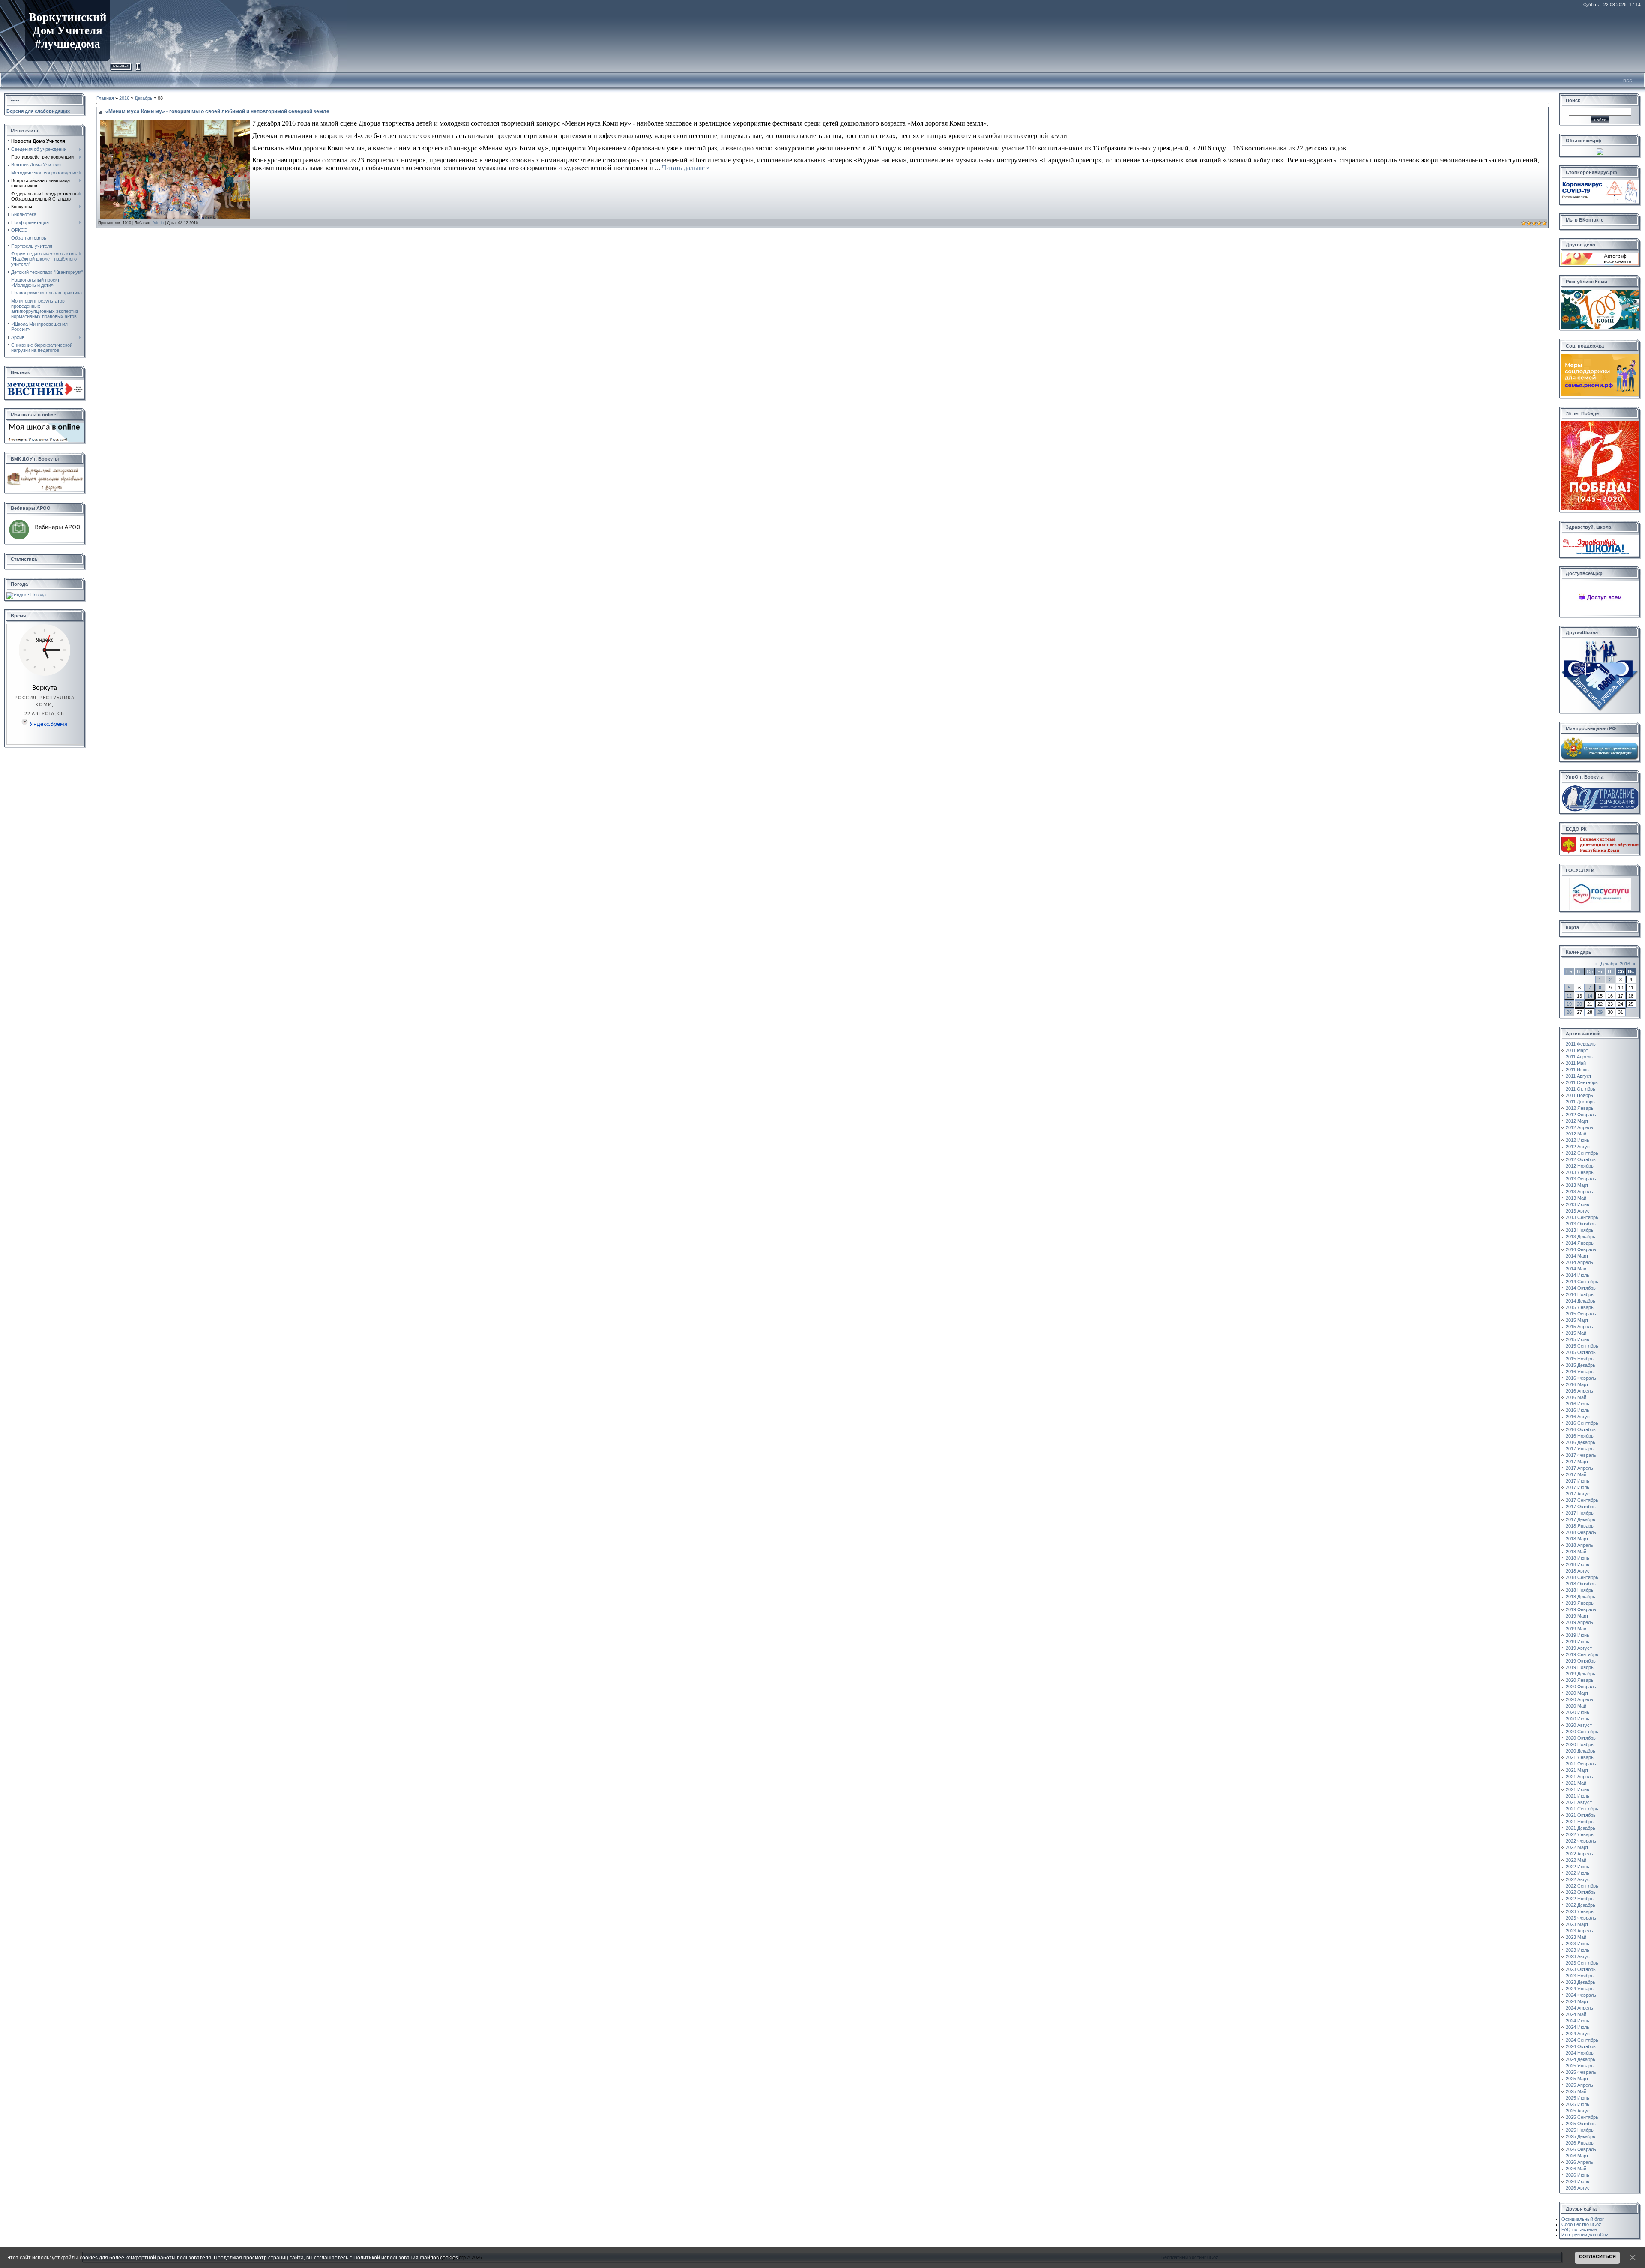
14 (1590, 996)
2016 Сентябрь (1582, 1423)
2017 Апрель (1579, 1468)
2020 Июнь (1578, 1712)
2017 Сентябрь (1582, 1500)
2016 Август (1579, 1417)
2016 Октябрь (1581, 1429)
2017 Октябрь (1581, 1507)
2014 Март (1577, 1256)
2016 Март (1577, 1384)
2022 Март (1577, 1847)
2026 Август (1579, 2188)
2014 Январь (1580, 1243)
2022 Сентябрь (1582, 1886)
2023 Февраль (1581, 1918)
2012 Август (1579, 1147)
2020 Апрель (1579, 1699)
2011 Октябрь (1581, 1089)
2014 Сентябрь (1582, 1282)
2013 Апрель (1579, 1192)
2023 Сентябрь (1582, 1963)
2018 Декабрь (1581, 1597)
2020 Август (1579, 1725)
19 (1569, 1004)
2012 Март (1577, 1121)
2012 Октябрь (1581, 1159)
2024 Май (1576, 2014)
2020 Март (1577, 1693)
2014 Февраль (1581, 1249)
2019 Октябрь (1581, 1661)
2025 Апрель (1579, 2085)
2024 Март (1577, 2001)
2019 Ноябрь (1580, 1667)
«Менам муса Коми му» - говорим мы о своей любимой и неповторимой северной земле (217, 111)
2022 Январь (1580, 1834)
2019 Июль (1578, 1642)
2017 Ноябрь (1580, 1513)
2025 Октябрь (1581, 2124)
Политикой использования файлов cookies (406, 2258)
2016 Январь (1580, 1372)
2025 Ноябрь (1580, 2130)
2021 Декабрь (1581, 1828)
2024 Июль (1578, 2027)
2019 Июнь (1578, 1635)
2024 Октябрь (1581, 2046)
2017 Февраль (1581, 1455)
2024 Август (1579, 2034)
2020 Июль (1578, 1719)
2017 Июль (1578, 1487)
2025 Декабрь (1581, 2136)
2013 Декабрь (1581, 1237)
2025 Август (1579, 2111)
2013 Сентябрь (1582, 1217)
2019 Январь (1580, 1603)
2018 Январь (1580, 1526)
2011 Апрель (1579, 1057)
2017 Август (1579, 1494)
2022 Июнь (1578, 1867)
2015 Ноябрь (1580, 1359)
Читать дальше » (686, 168)
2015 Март (1577, 1320)
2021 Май (1576, 1783)
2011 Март (1577, 1050)
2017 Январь (1580, 1449)
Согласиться (1597, 2256)
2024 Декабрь (1581, 2059)
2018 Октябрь (1581, 1584)
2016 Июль (1578, 1410)
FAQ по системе (1579, 2229)
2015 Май (1576, 1333)
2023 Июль (1578, 1950)
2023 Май (1576, 1937)
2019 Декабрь (1581, 1674)
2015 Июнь (1578, 1339)
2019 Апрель (1579, 1622)
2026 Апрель (1579, 2162)
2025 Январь (1580, 2066)
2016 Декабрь (1581, 1442)
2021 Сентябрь (1582, 1809)
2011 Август (1579, 1076)
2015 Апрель (1579, 1327)
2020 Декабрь (1581, 1751)
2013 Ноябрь (1580, 1230)
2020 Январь (1580, 1680)
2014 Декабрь (1581, 1301)
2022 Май (1576, 1860)
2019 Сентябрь (1582, 1654)
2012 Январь (1580, 1108)
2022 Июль (1578, 1873)
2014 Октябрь (1581, 1288)
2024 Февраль (1581, 1995)
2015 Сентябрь (1582, 1346)
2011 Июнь (1577, 1070)
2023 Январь (1580, 1911)
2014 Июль (1578, 1275)
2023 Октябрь (1581, 1969)
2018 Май (1576, 1552)
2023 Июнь (1578, 1944)
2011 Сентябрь (1582, 1082)
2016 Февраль (1581, 1378)
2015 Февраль (1581, 1314)
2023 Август (1579, 1956)
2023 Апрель (1579, 1931)
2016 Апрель (1579, 1391)
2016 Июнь (1578, 1404)
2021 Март (1577, 1770)
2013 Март (1577, 1185)
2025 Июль (1578, 2104)
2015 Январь (1580, 1307)
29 (1600, 1012)
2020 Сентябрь (1582, 1732)
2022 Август (1579, 1879)
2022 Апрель (1579, 1854)
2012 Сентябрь (1582, 1153)
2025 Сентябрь (1582, 2117)
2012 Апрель (1579, 1127)
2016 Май (1576, 1397)
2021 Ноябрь (1580, 1822)
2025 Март (1577, 2079)
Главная (121, 65)
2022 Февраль (1581, 1841)
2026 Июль (1578, 2181)
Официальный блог (1583, 2219)
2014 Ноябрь (1580, 1294)
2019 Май (1576, 1629)
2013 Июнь (1578, 1204)
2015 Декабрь (1581, 1365)
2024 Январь (1580, 1989)
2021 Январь (1580, 1757)
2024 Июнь (1578, 2021)
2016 (124, 98)
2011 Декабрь (1580, 1102)
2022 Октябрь (1581, 1892)
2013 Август (1579, 1211)
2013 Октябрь (1581, 1224)
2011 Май (1576, 1063)
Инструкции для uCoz (1585, 2235)
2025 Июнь (1578, 2098)
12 (1569, 996)
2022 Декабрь (1581, 1905)
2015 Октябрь (1581, 1352)
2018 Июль (1578, 1564)
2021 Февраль (1581, 1764)
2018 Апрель (1579, 1545)
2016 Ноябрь (1580, 1436)
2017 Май (1576, 1474)
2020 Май (1576, 1706)
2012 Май (1576, 1134)
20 (1579, 1004)
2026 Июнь (1578, 2175)
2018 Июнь (1578, 1558)
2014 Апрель (1579, 1262)
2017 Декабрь (1581, 1519)
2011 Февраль (1581, 1044)
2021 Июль (1578, 1796)
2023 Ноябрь (1580, 1976)
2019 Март (1577, 1616)
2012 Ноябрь (1580, 1166)
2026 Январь (1580, 2143)
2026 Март (1577, 2156)
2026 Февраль (1581, 2149)
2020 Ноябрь (1580, 1744)
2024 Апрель (1579, 2008)
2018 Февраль (1581, 1532)
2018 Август (1579, 1571)
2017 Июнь (1578, 1481)
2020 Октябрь (1581, 1738)
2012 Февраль (1581, 1115)
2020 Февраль (1581, 1687)
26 (1569, 1012)
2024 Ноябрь (1580, 2053)
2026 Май (1576, 2169)
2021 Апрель (1579, 1777)
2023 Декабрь (1581, 1982)
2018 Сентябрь (1582, 1577)
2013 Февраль (1581, 1179)
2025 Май (1576, 2091)
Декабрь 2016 (1615, 964)
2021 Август (1579, 1802)
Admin (158, 223)
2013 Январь (1580, 1172)
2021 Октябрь (1581, 1815)
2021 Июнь (1578, 1789)
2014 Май (1576, 1269)
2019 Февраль (1581, 1609)
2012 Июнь (1578, 1140)
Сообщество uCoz (1581, 2224)
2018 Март (1577, 1539)
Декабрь (144, 98)
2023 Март (1577, 1924)
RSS (1628, 81)
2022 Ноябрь (1580, 1899)
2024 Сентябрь (1582, 2040)
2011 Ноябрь (1579, 1095)
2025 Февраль (1581, 2072)
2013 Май (1576, 1198)
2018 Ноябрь (1580, 1590)
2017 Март (1577, 1462)
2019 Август (1579, 1648)
